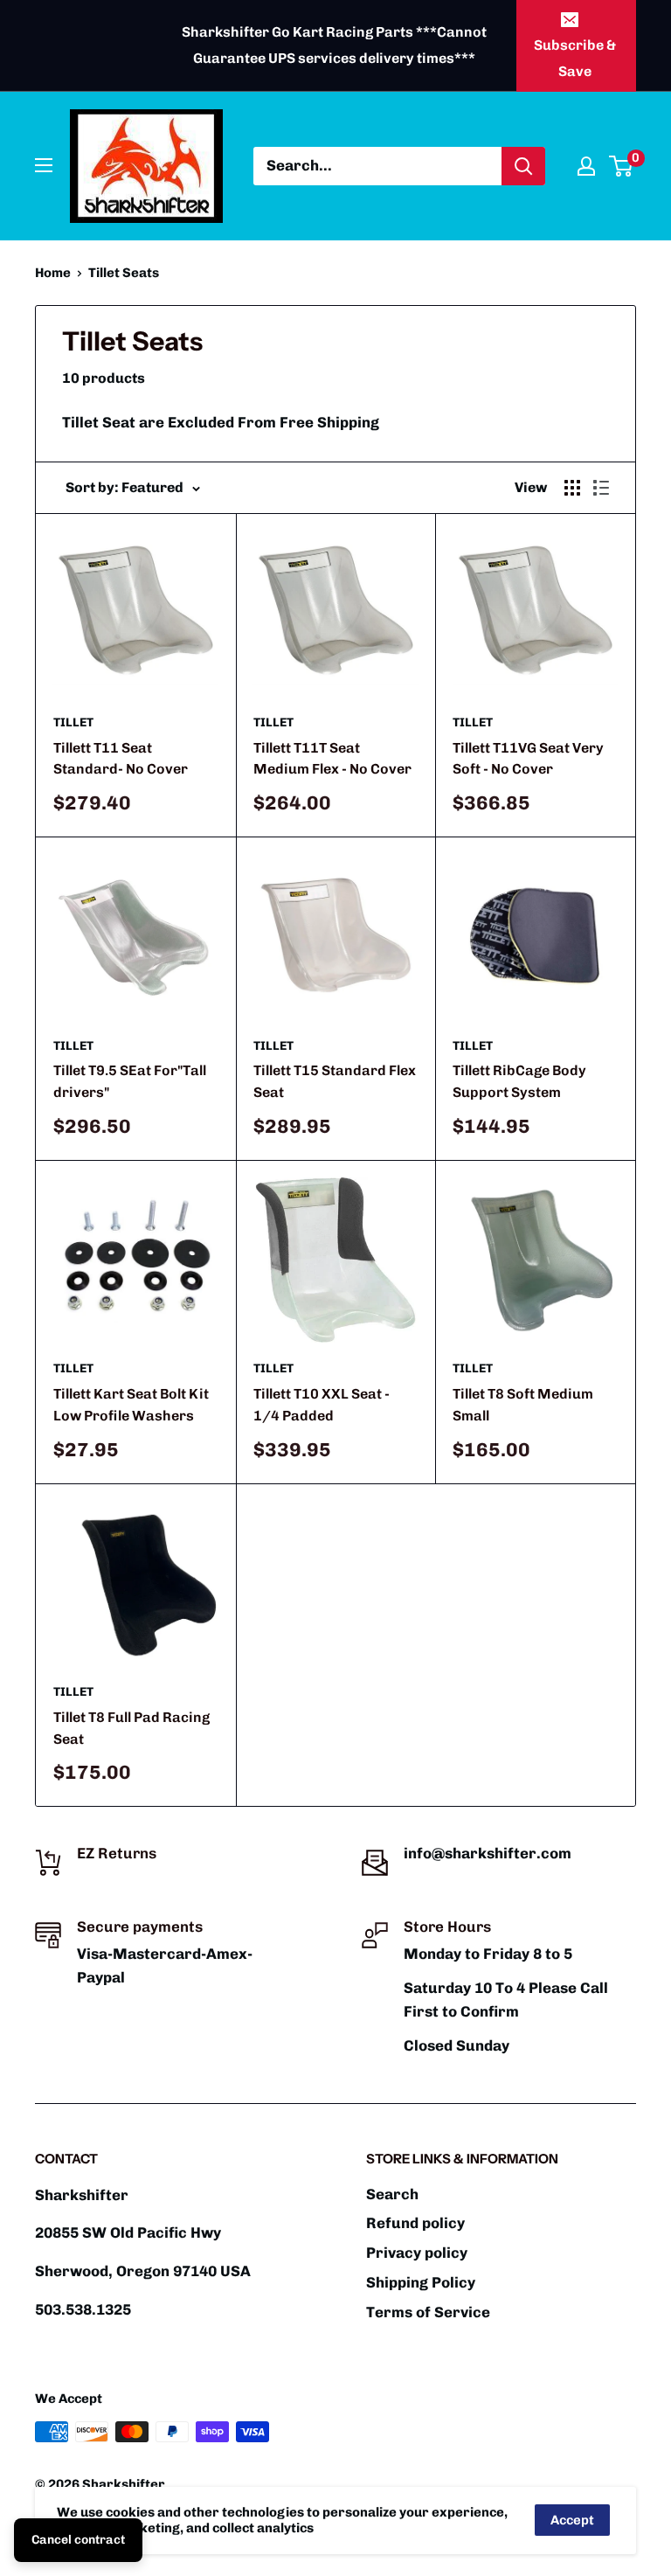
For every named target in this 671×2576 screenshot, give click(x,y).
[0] (622, 166)
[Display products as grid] (572, 488)
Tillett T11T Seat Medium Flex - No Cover (332, 759)
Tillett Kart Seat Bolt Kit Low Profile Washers (131, 1405)
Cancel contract (78, 2540)
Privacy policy (417, 2253)
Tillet (73, 722)
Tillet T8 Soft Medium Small (523, 1405)
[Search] (523, 166)
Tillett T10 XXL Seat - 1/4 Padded (322, 1405)
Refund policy (415, 2223)
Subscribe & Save (575, 58)
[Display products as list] (601, 488)
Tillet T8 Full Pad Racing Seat (131, 1728)
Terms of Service (428, 2312)
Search (392, 2194)
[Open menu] (44, 165)
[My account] (586, 166)
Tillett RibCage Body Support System (519, 1081)
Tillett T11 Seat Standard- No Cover (121, 759)
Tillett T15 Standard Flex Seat (335, 1081)
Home (53, 273)
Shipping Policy (421, 2282)
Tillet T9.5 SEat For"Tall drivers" (130, 1081)
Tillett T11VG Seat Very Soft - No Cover (528, 759)
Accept (572, 2520)
